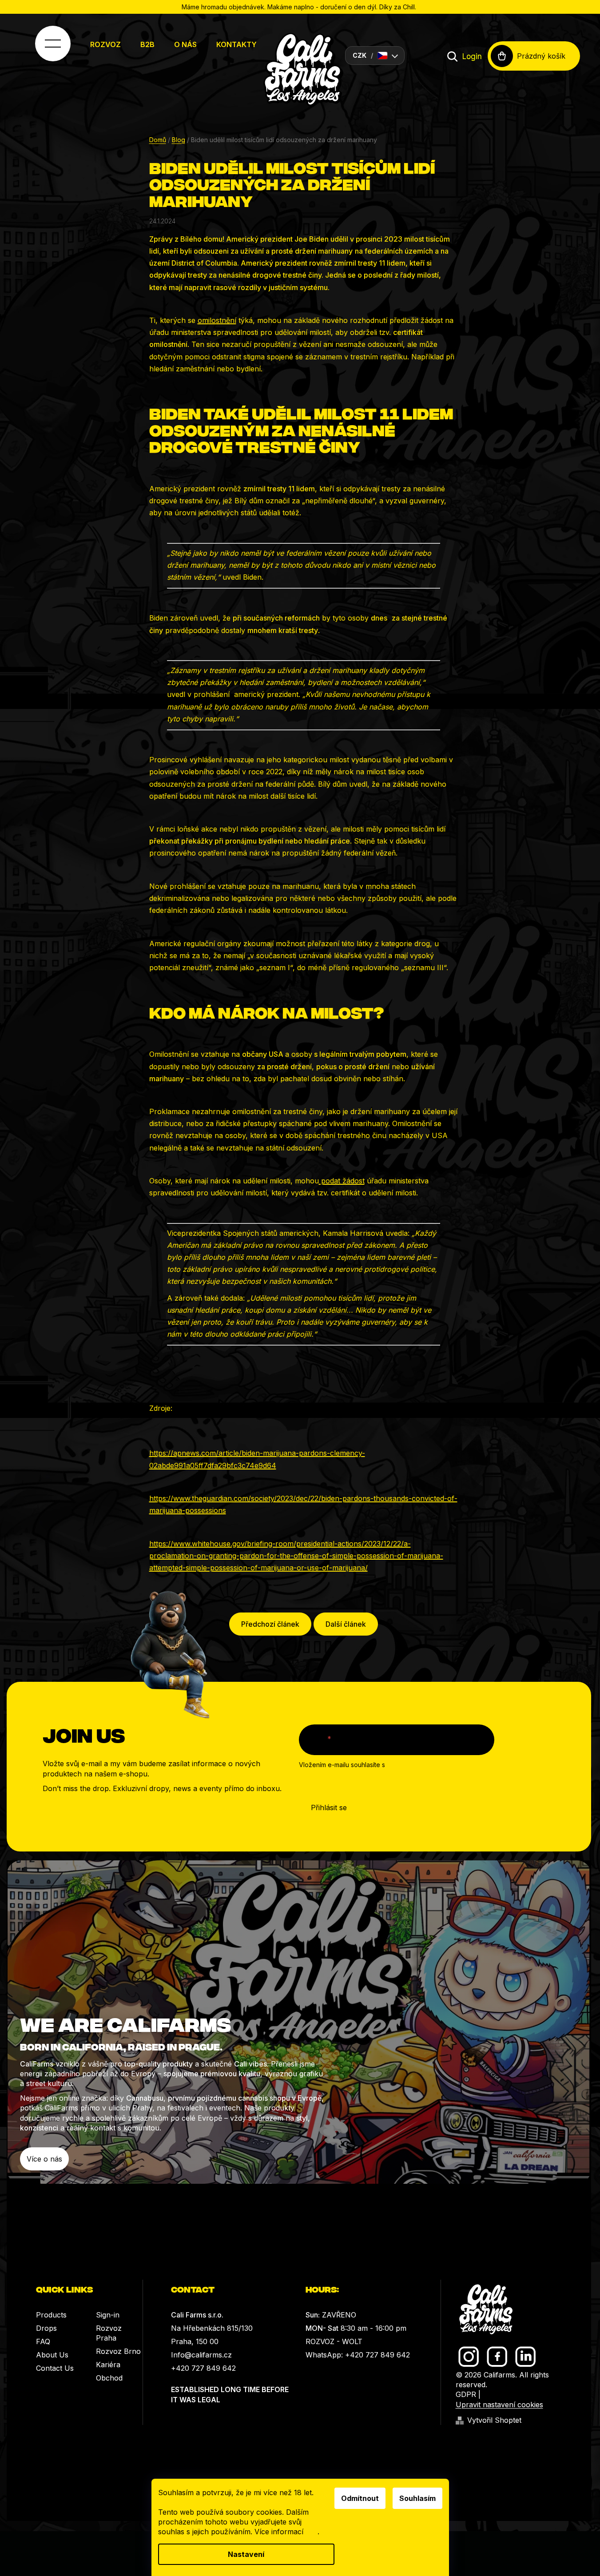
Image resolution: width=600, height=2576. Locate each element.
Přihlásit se (329, 1808)
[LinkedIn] (526, 2357)
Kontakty (236, 44)
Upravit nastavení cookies (499, 2405)
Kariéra (108, 2365)
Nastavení (246, 2554)
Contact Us (55, 2368)
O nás (185, 44)
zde (312, 2532)
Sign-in (108, 2315)
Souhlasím (417, 2498)
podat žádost (342, 1181)
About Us (52, 2355)
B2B (147, 44)
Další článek (346, 1624)
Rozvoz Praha (109, 2333)
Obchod (109, 2378)
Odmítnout (360, 2498)
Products (51, 2315)
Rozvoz (105, 44)
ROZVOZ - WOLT (334, 2341)
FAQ (43, 2341)
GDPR (466, 2394)
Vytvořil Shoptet (494, 2420)
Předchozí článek (270, 1624)
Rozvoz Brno (118, 2351)
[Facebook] (497, 2357)
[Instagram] (469, 2357)
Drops (46, 2328)
